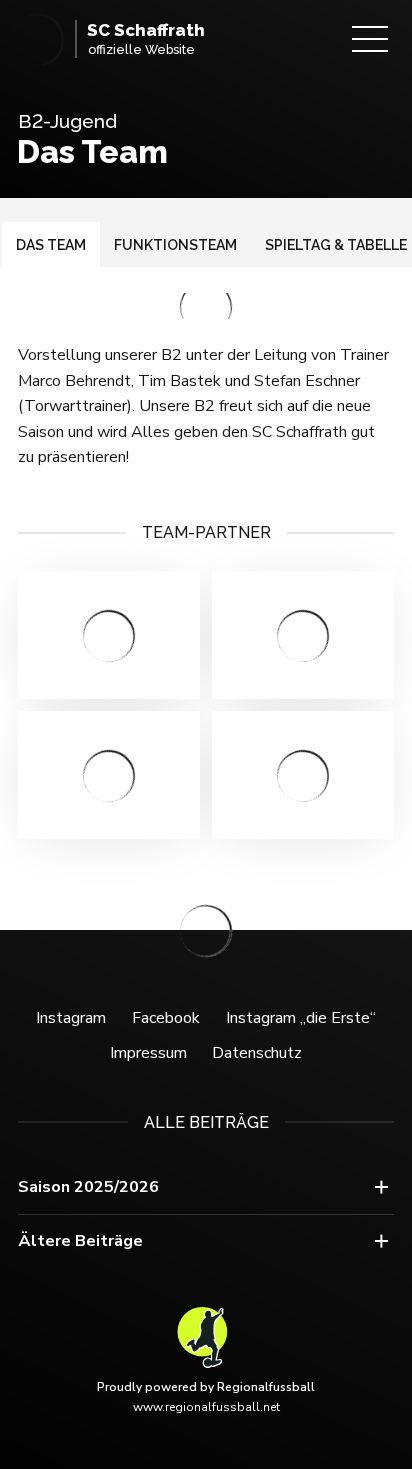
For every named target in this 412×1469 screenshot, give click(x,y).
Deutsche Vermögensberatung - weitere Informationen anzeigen (109, 635)
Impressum (148, 1053)
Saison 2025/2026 (88, 1187)
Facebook (166, 1018)
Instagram (71, 1018)
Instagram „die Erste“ (301, 1018)
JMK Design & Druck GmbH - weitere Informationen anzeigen (303, 635)
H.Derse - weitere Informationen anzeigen (109, 775)
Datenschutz (257, 1053)
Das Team (51, 245)
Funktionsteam (175, 245)
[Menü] (370, 39)
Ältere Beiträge (80, 1241)
